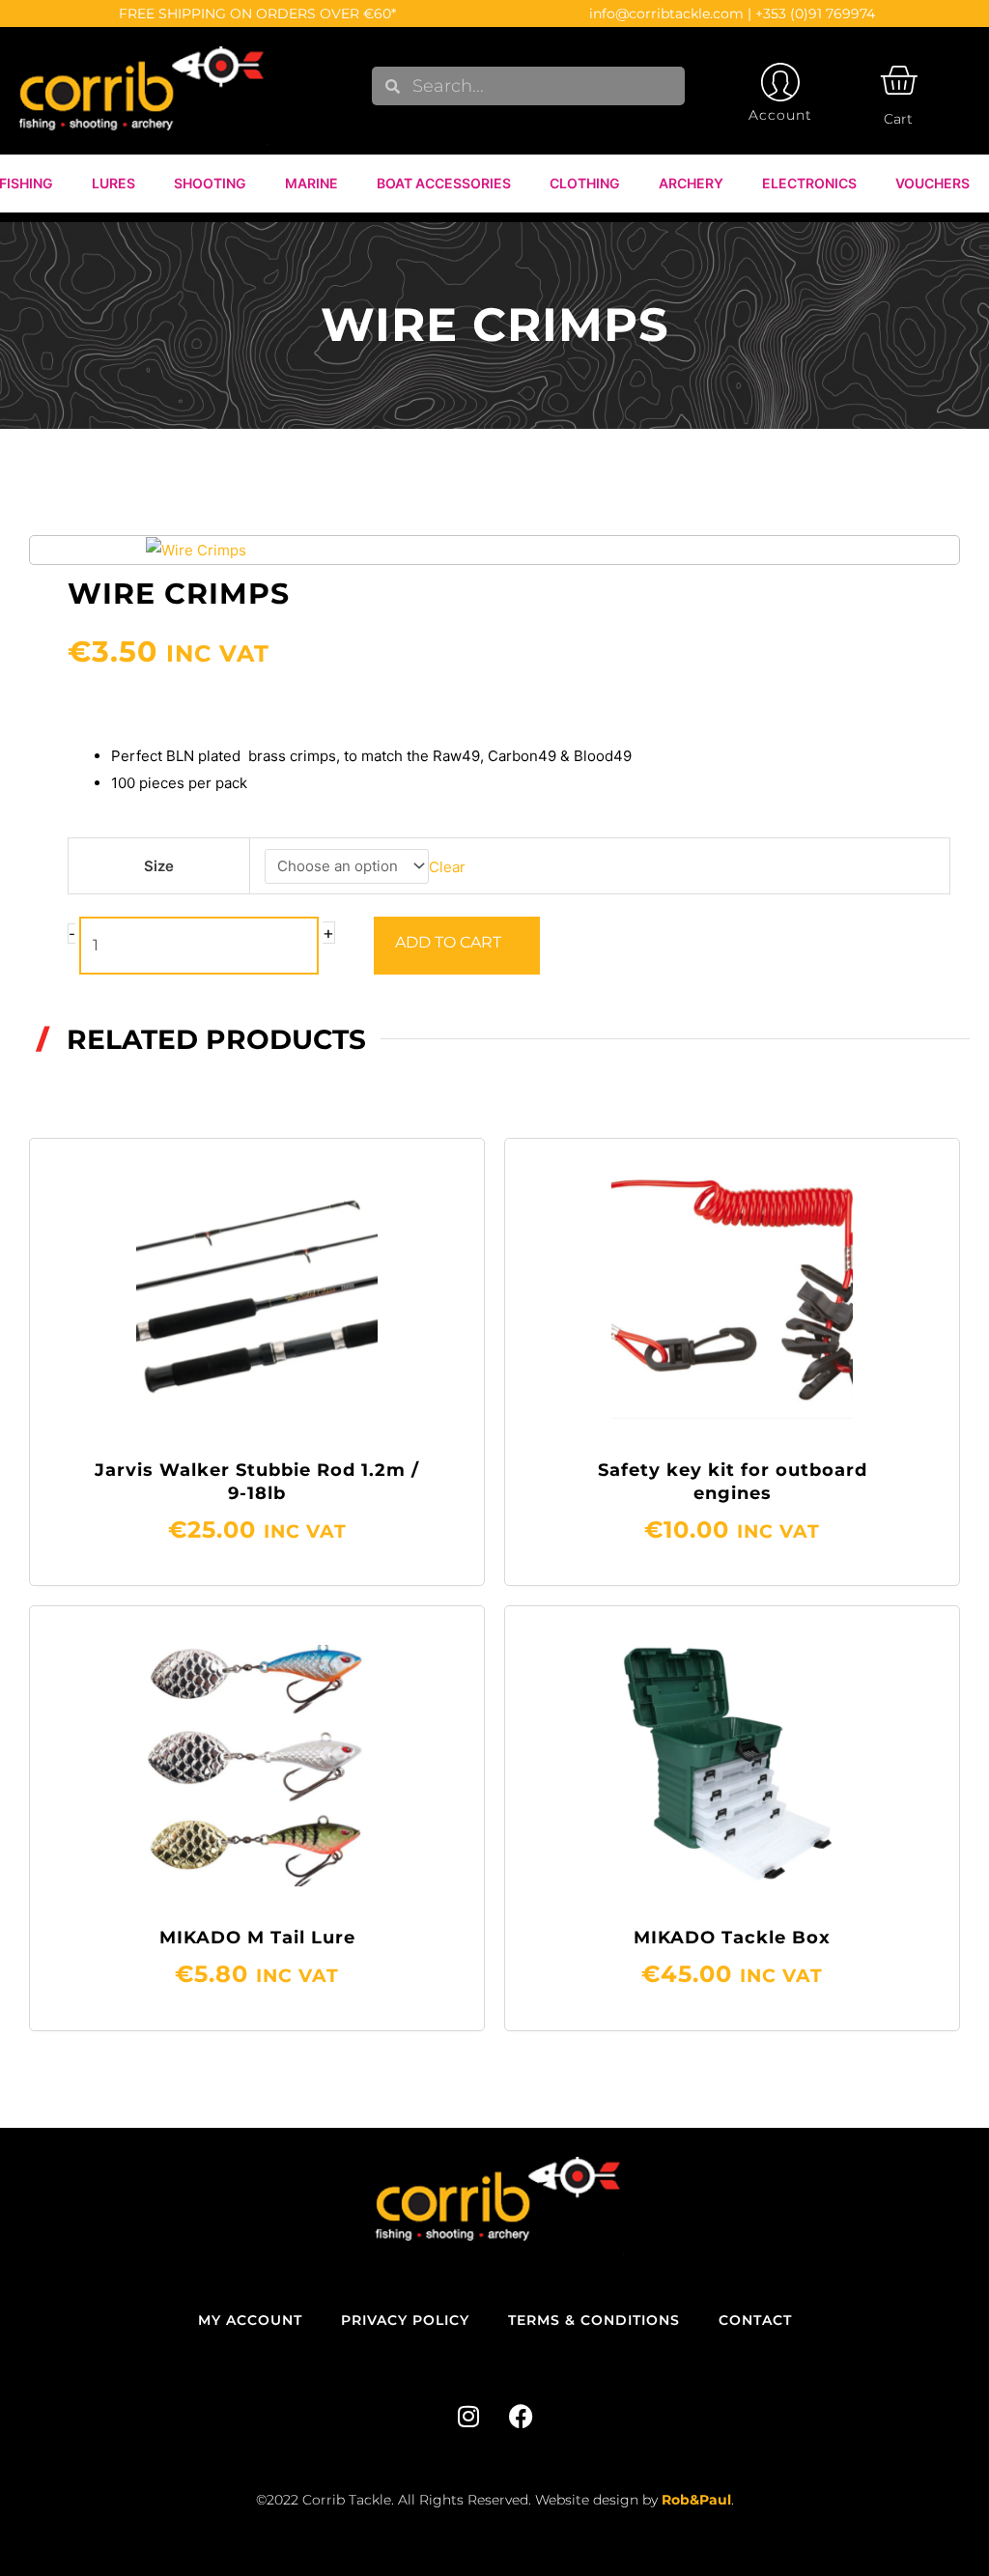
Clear (447, 866)
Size (159, 866)
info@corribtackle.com (666, 14)
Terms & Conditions (594, 2320)
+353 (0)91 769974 (815, 14)
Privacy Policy (405, 2320)
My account (250, 2320)
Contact (755, 2320)
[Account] (780, 82)
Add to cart (448, 942)
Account (780, 115)
